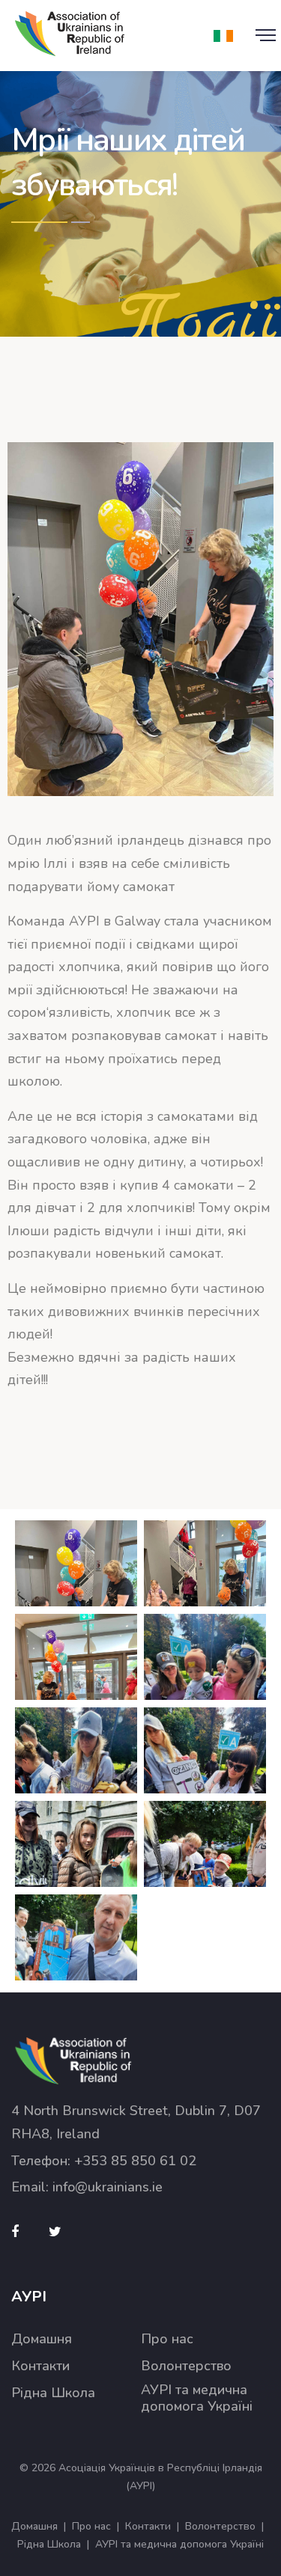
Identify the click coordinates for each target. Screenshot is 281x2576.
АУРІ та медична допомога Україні (197, 2398)
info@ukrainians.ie (108, 2187)
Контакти (40, 2366)
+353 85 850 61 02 (135, 2161)
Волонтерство (186, 2366)
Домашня (42, 2339)
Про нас (167, 2339)
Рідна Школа (53, 2393)
